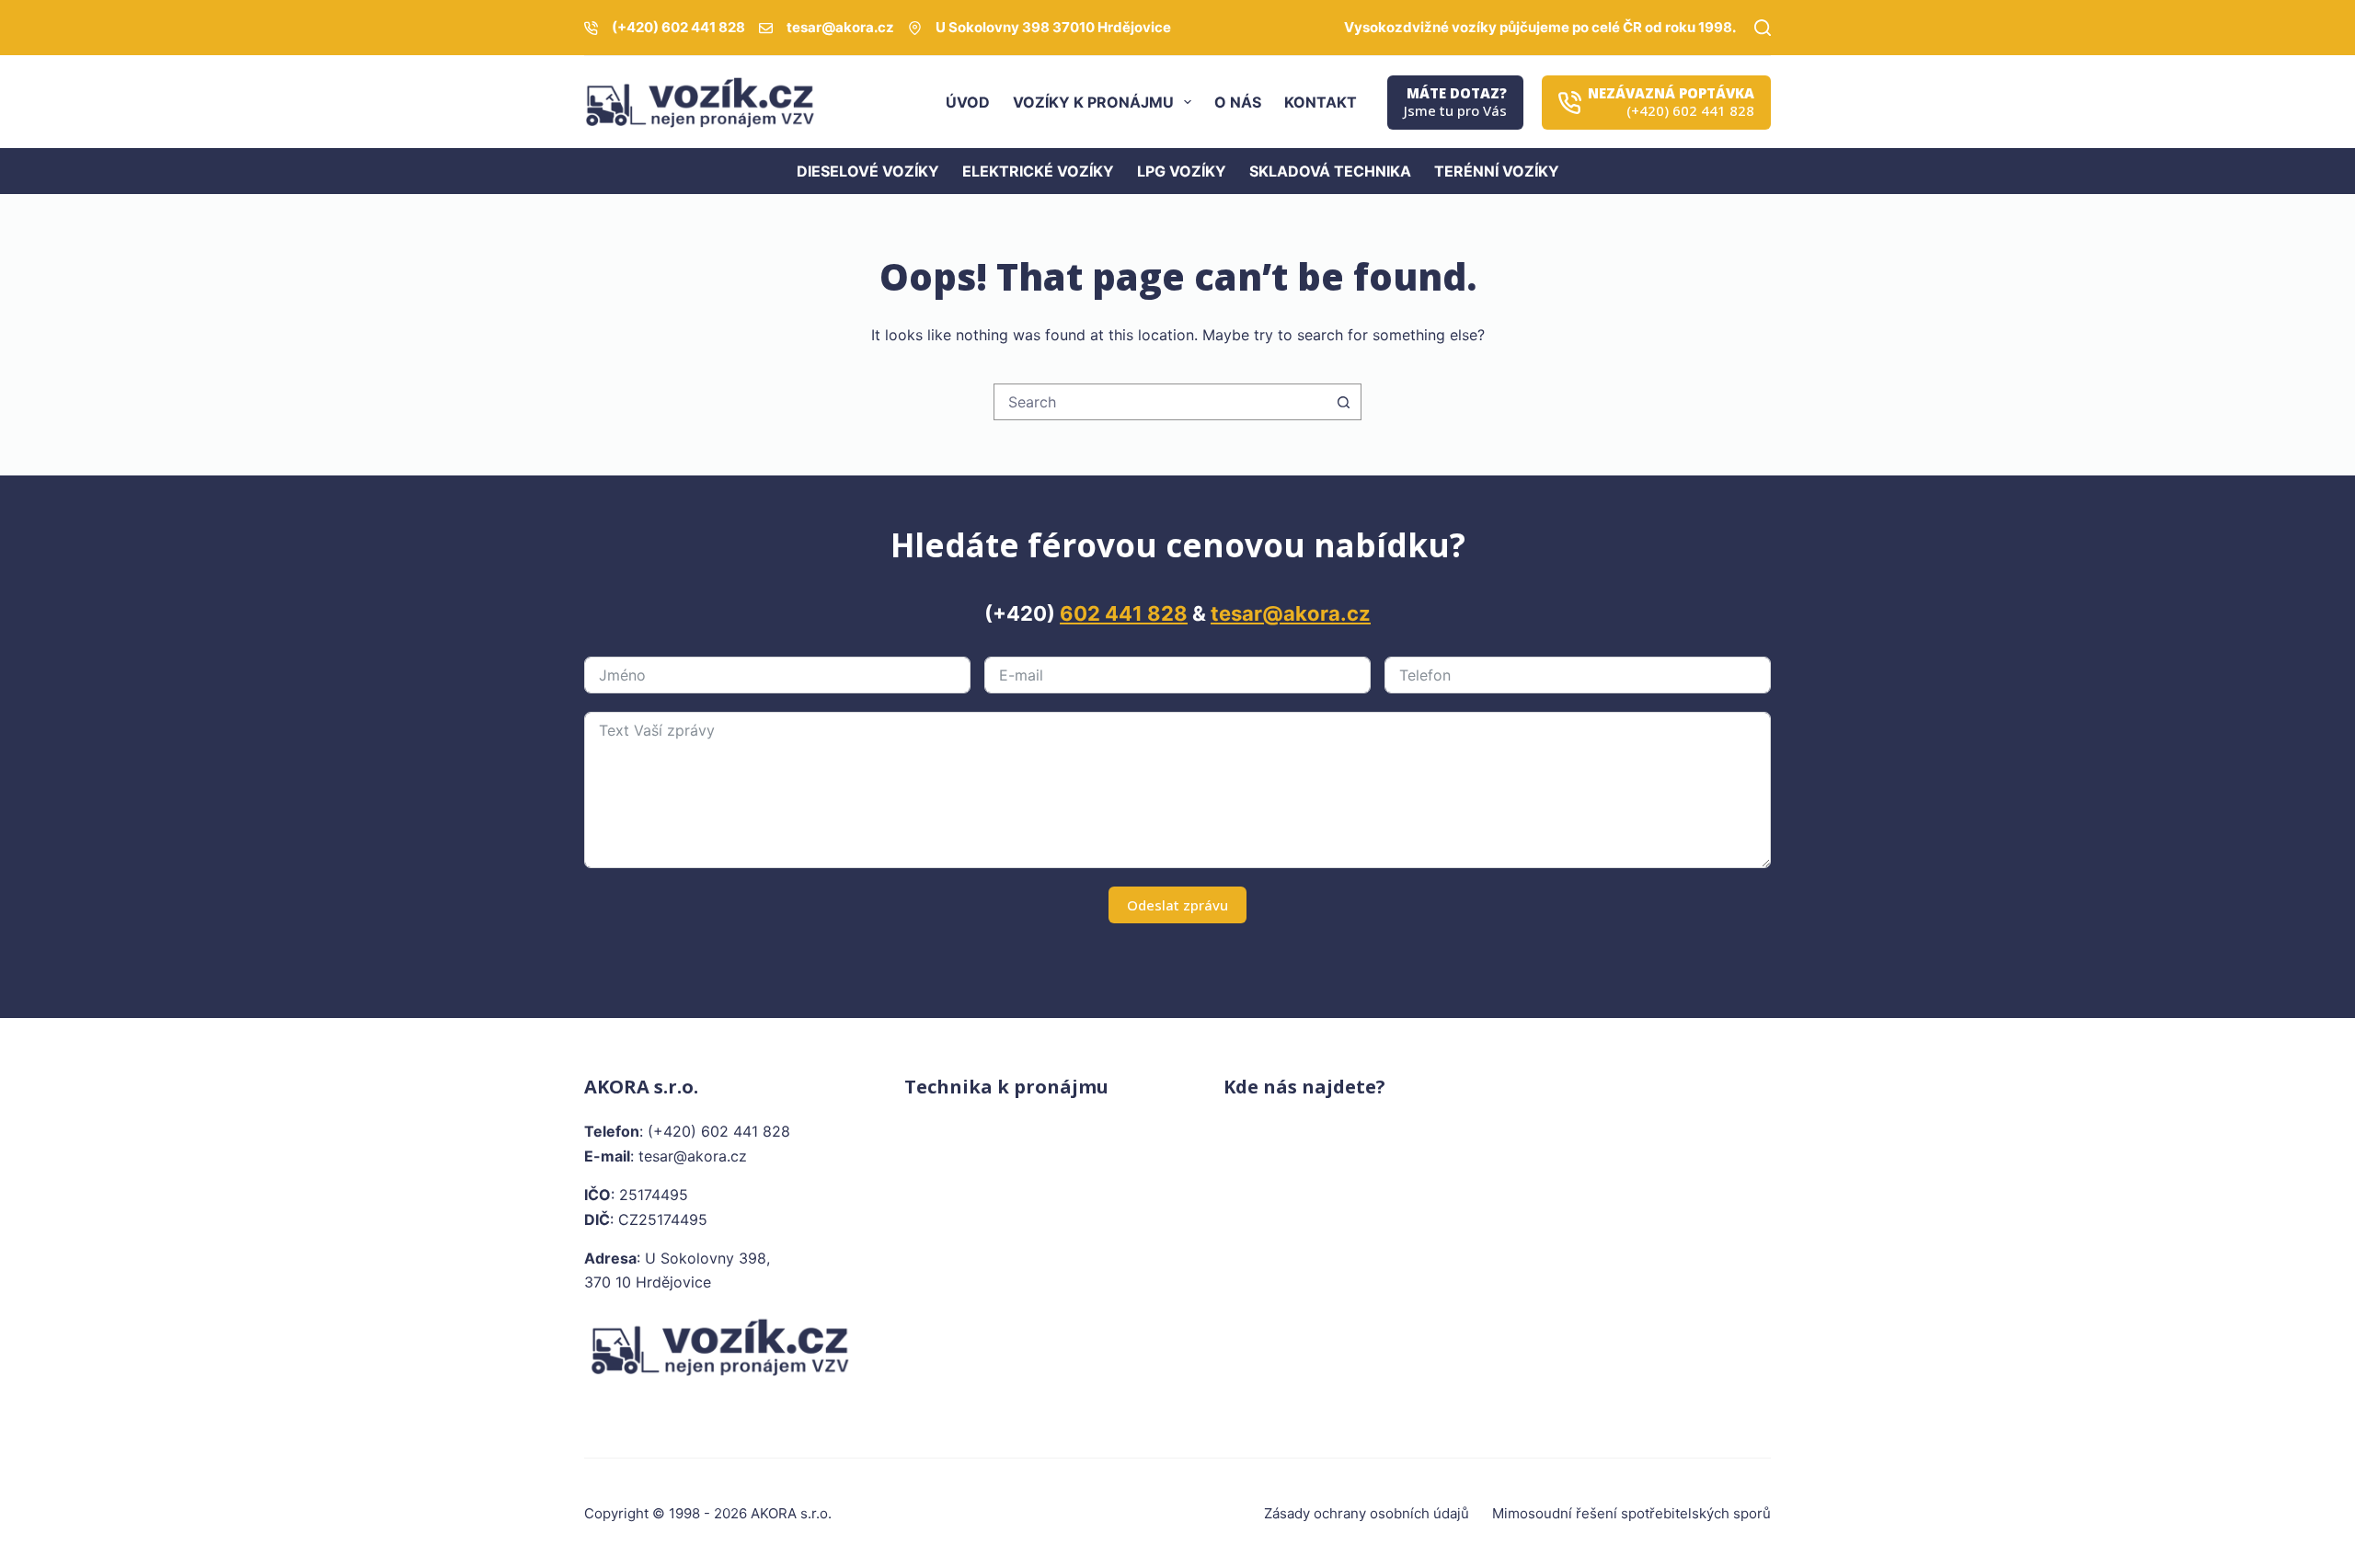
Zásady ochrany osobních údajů (1367, 1513)
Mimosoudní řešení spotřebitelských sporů (1631, 1513)
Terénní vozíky (1497, 171)
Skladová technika (1330, 171)
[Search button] (1343, 402)
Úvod (968, 102)
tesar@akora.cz (840, 27)
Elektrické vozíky (1038, 171)
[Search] (1763, 28)
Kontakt (1321, 102)
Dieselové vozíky (868, 171)
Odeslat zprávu (1177, 905)
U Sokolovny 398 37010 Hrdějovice (1053, 27)
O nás (1238, 102)
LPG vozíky (1182, 171)
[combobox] (1160, 402)
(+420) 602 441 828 (678, 27)
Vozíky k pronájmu (1093, 102)
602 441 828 (1124, 613)
